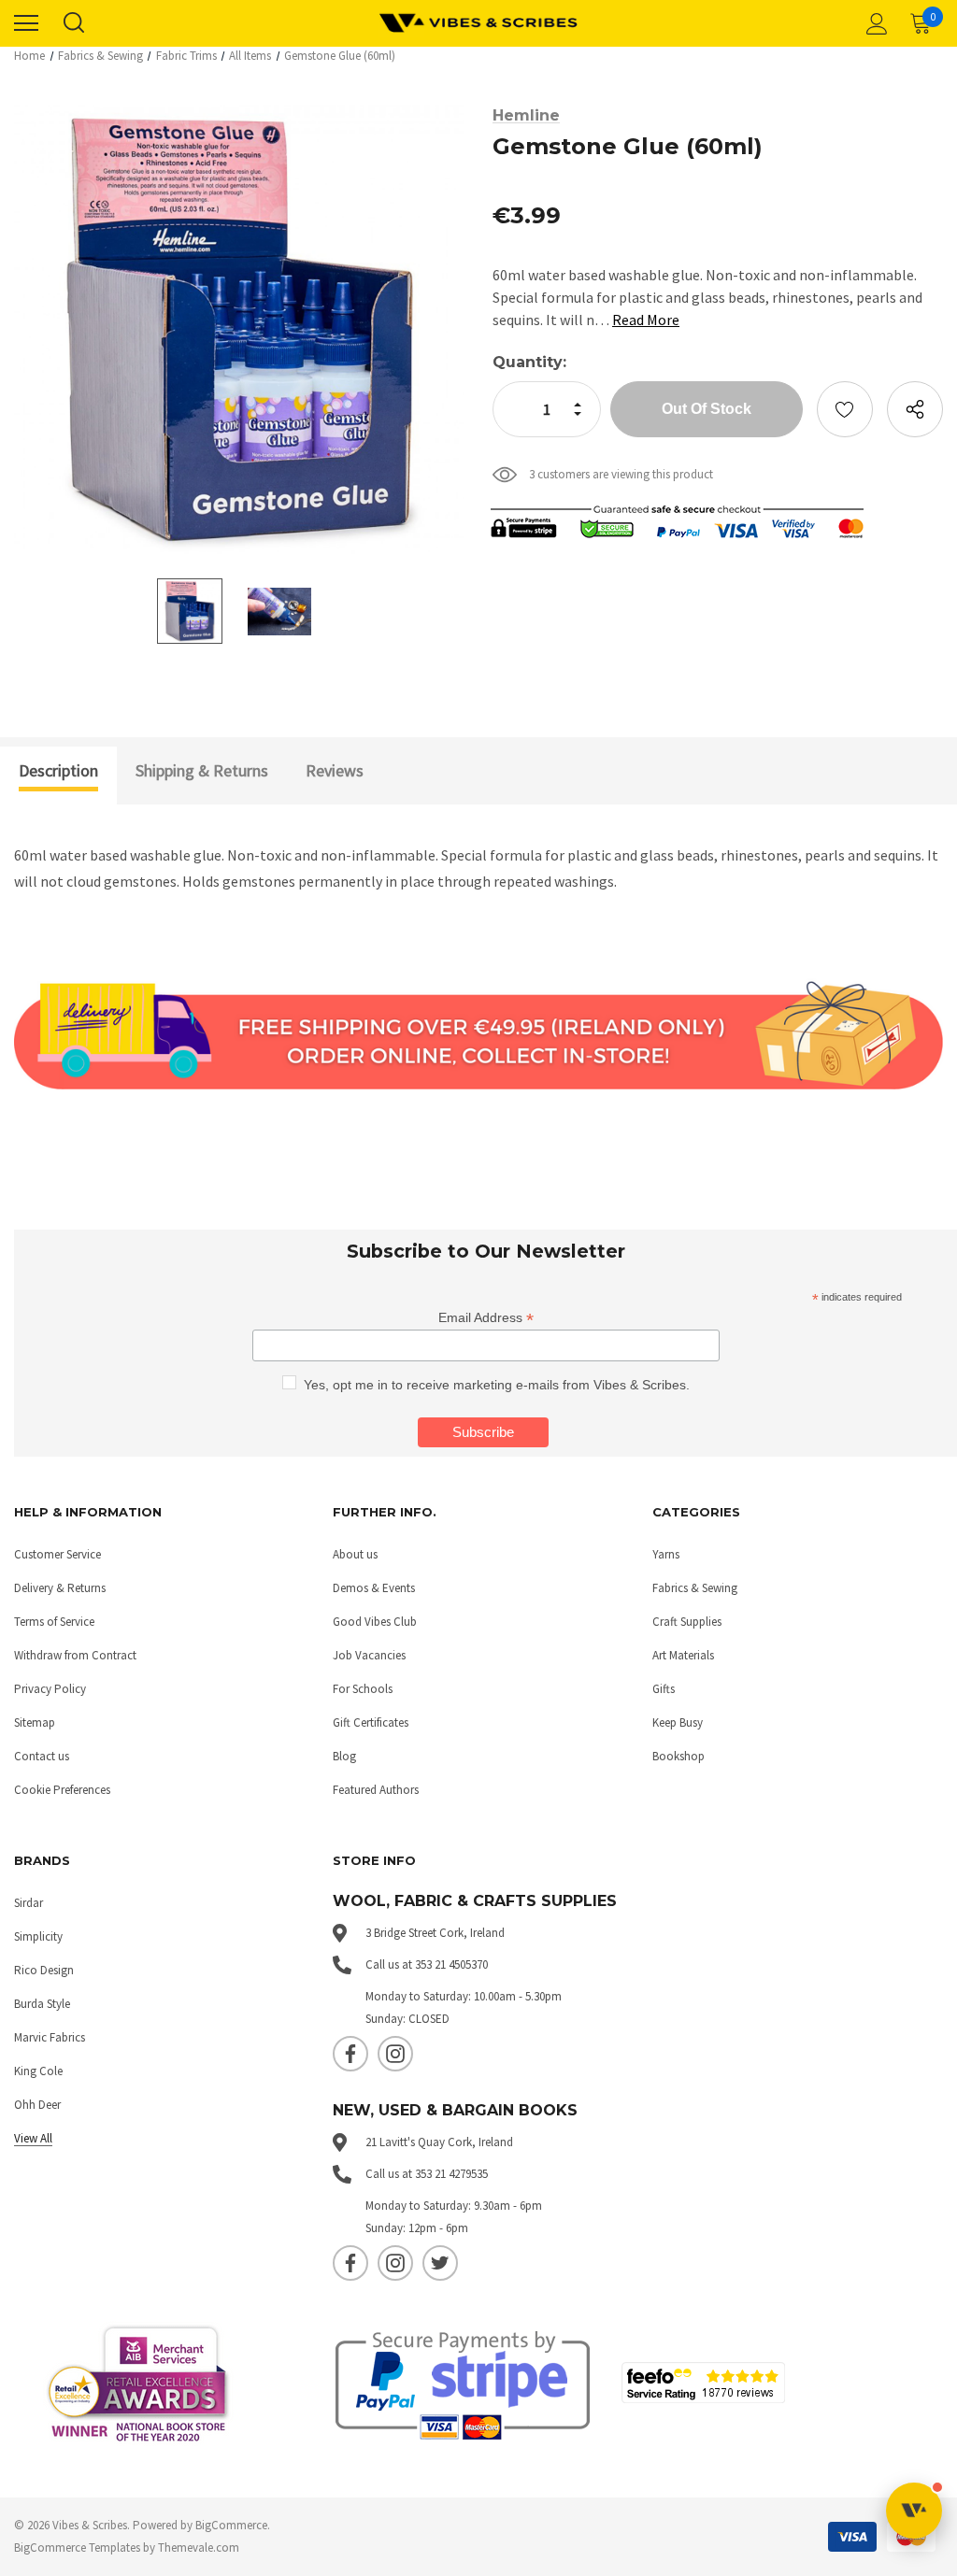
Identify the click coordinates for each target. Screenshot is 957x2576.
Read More (646, 320)
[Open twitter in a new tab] (440, 2263)
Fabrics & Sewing (695, 1588)
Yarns (666, 1554)
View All (33, 2138)
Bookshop (678, 1756)
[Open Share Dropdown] (915, 409)
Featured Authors (376, 1790)
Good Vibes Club (375, 1622)
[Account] (874, 23)
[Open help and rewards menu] (914, 2511)
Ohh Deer (37, 2105)
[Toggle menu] (26, 23)
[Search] (73, 23)
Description (58, 770)
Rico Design (44, 1970)
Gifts (664, 1689)
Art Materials (683, 1655)
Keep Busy (678, 1722)
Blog (344, 1756)
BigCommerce (231, 2525)
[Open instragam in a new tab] (395, 2054)
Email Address (486, 1318)
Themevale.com (199, 2548)
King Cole (38, 2071)
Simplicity (38, 1936)
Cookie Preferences (62, 1790)
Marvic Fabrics (50, 2037)
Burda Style (42, 2004)
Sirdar (29, 1903)
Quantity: (529, 362)
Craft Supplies (687, 1622)
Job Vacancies (369, 1655)
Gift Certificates (371, 1722)
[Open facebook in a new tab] (350, 2054)
